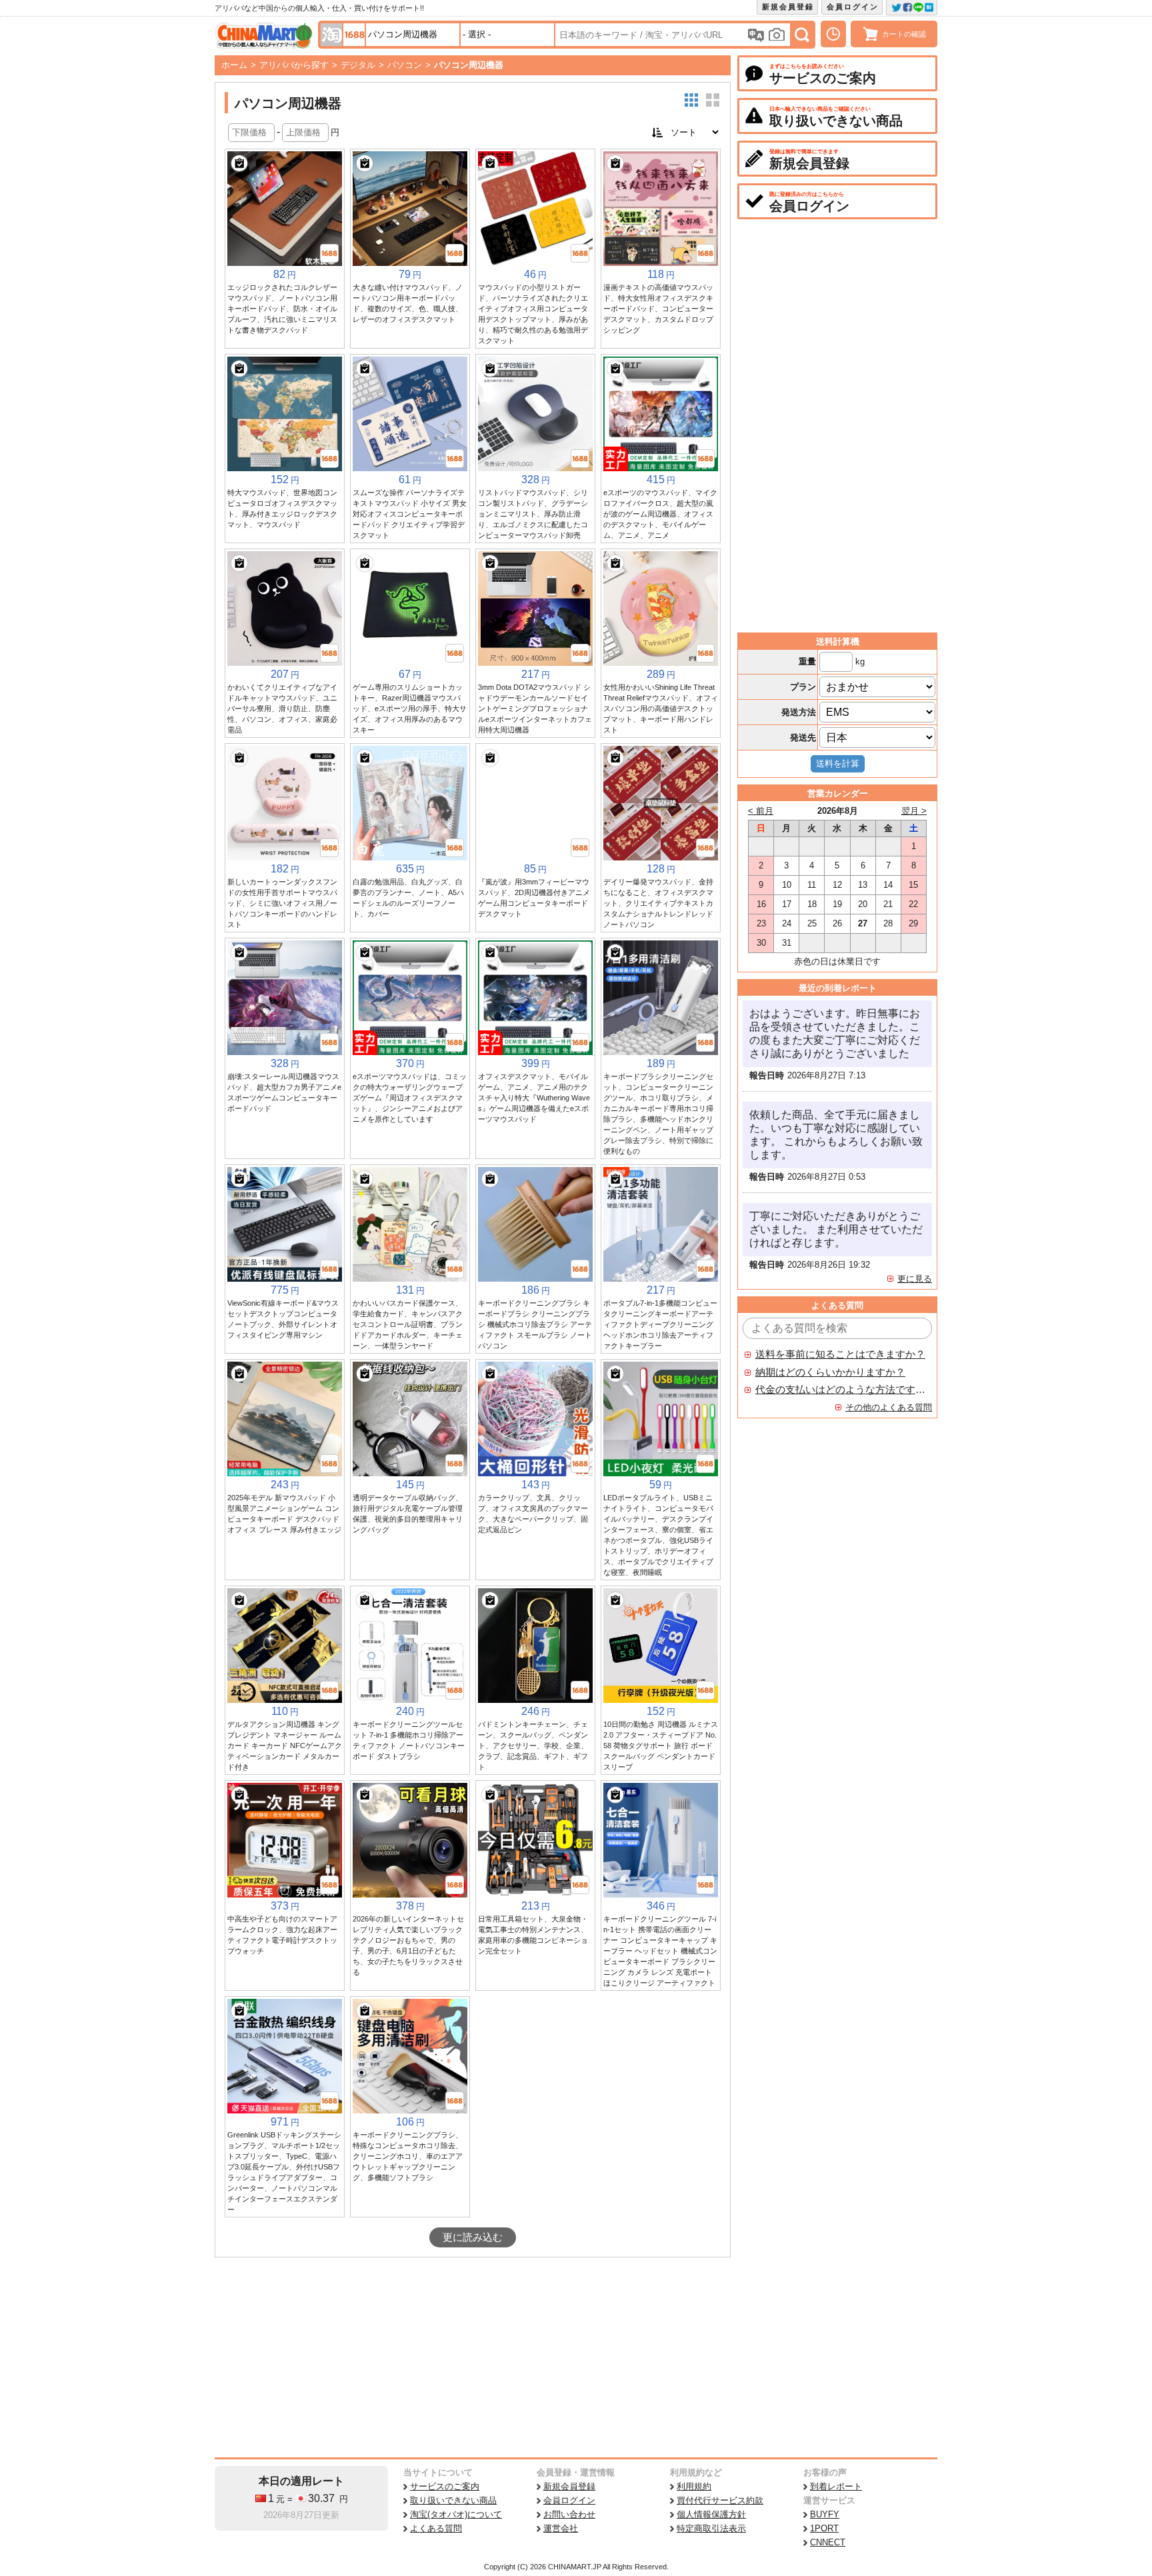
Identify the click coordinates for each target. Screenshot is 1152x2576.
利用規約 (694, 2486)
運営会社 (561, 2528)
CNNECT (828, 2542)
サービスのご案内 (445, 2486)
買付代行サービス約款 (720, 2500)
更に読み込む (473, 2237)
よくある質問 (436, 2528)
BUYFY (825, 2514)
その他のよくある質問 (889, 1407)
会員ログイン (853, 7)
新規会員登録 (788, 7)
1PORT (824, 2528)
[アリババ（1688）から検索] (354, 35)
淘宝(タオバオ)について (456, 2514)
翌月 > (914, 811)
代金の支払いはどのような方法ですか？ (841, 1390)
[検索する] (802, 35)
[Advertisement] (473, 2357)
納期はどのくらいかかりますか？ (830, 1372)
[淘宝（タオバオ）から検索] (331, 35)
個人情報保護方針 (711, 2514)
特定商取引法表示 (711, 2528)
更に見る (915, 1279)
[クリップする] (239, 163)
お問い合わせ (569, 2514)
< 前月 (761, 811)
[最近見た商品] (833, 34)
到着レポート (836, 2486)
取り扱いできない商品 (453, 2500)
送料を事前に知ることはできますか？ (840, 1354)
